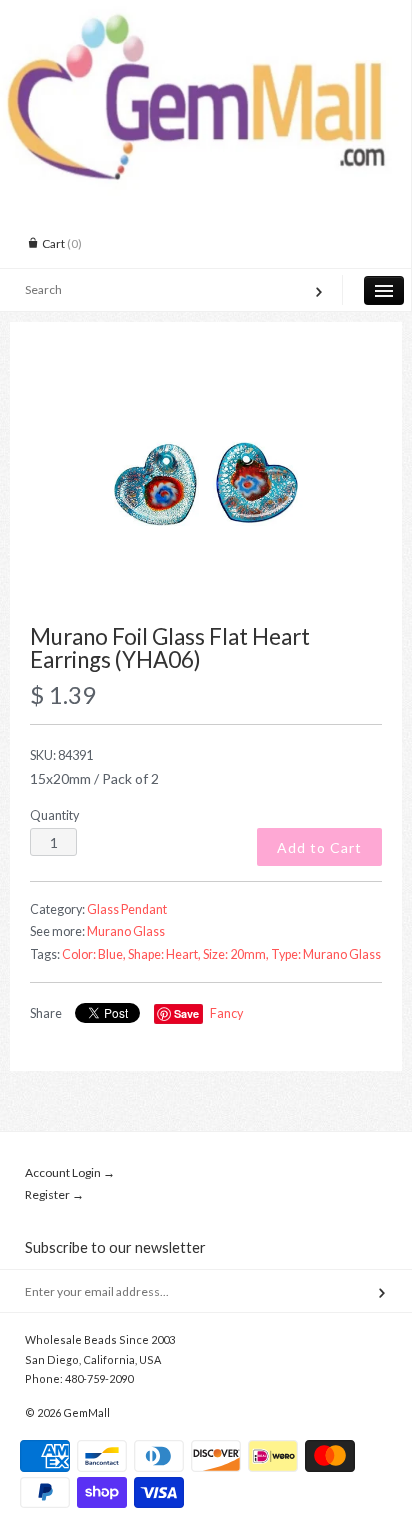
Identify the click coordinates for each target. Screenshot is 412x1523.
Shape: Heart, (164, 954)
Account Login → (70, 1172)
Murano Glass (126, 931)
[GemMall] (205, 18)
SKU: (61, 755)
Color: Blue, (94, 954)
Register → (54, 1194)
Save (186, 1013)
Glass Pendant (127, 909)
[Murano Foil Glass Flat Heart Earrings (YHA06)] (206, 484)
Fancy (226, 1013)
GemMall (86, 1412)
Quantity (54, 815)
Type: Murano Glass (326, 954)
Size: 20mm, (236, 954)
